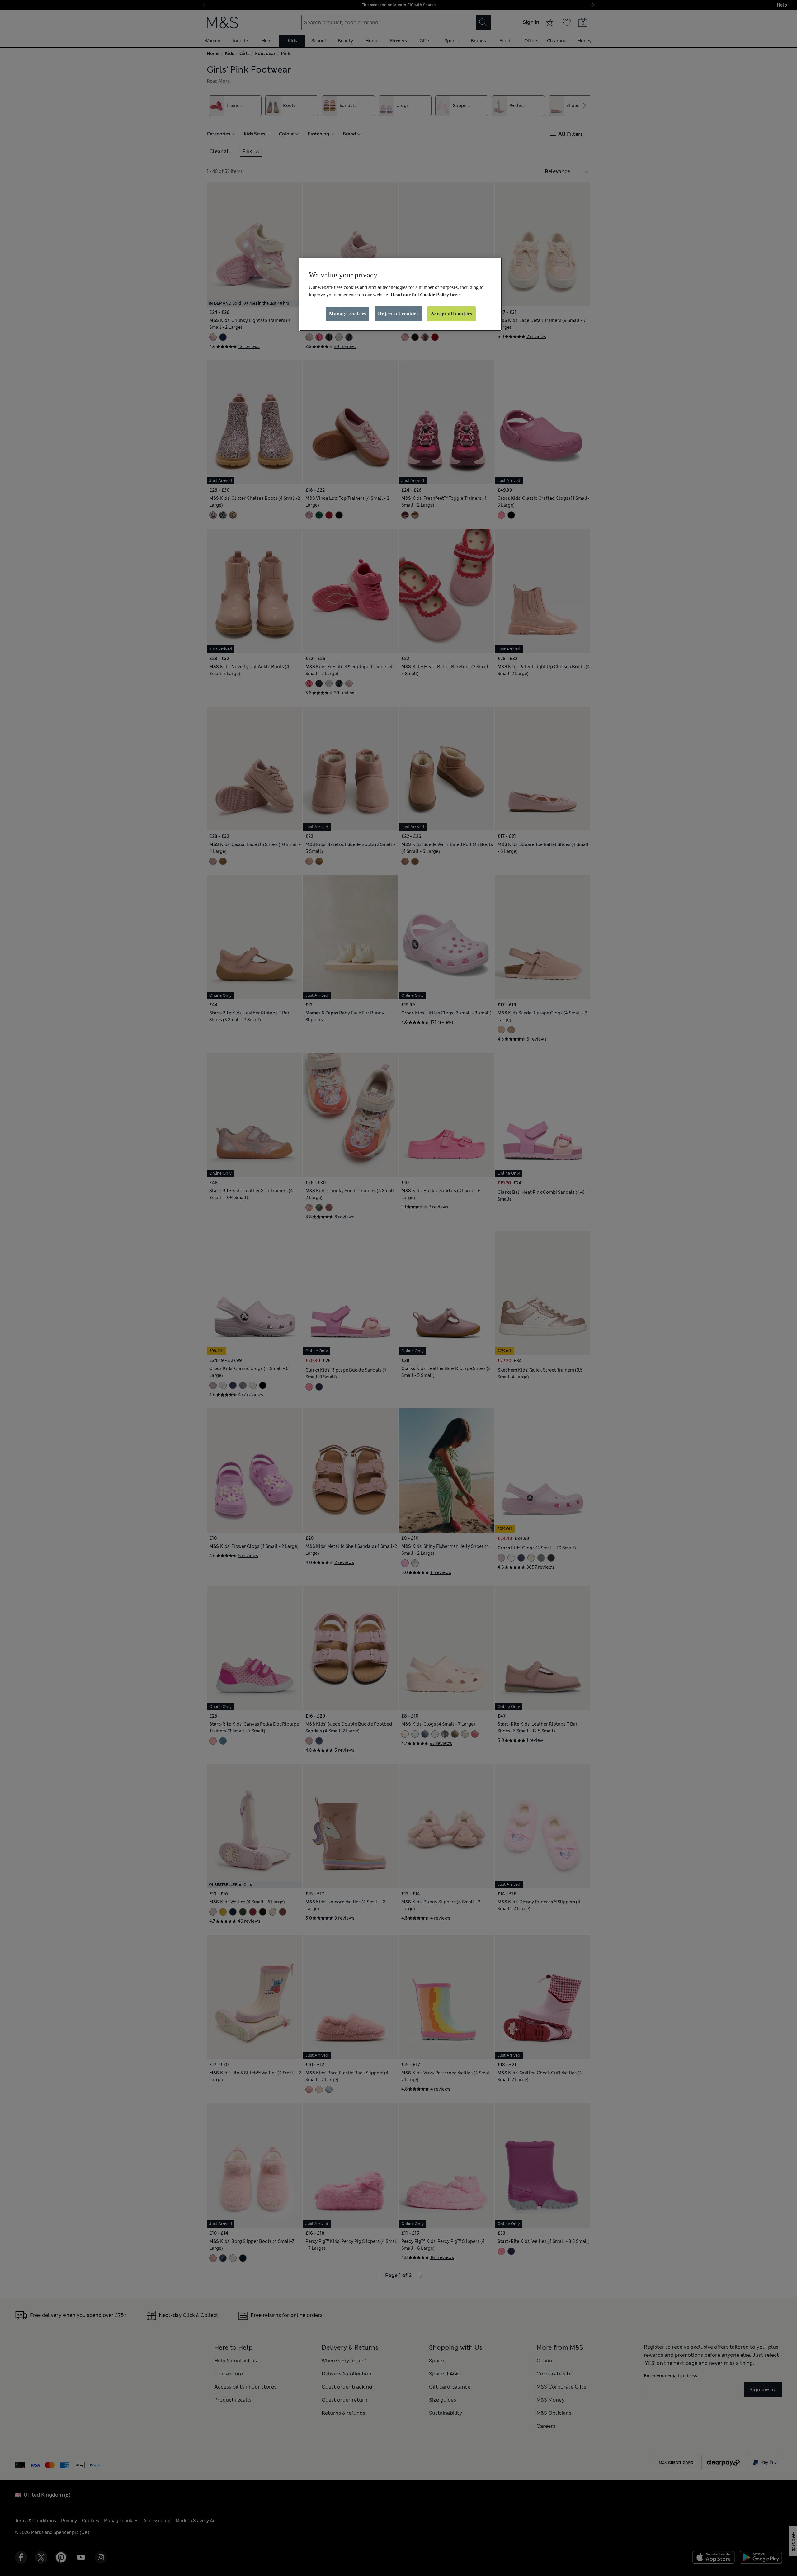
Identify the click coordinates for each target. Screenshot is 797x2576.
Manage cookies (348, 314)
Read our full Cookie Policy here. (426, 295)
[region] (401, 294)
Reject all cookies (398, 314)
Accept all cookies (451, 314)
